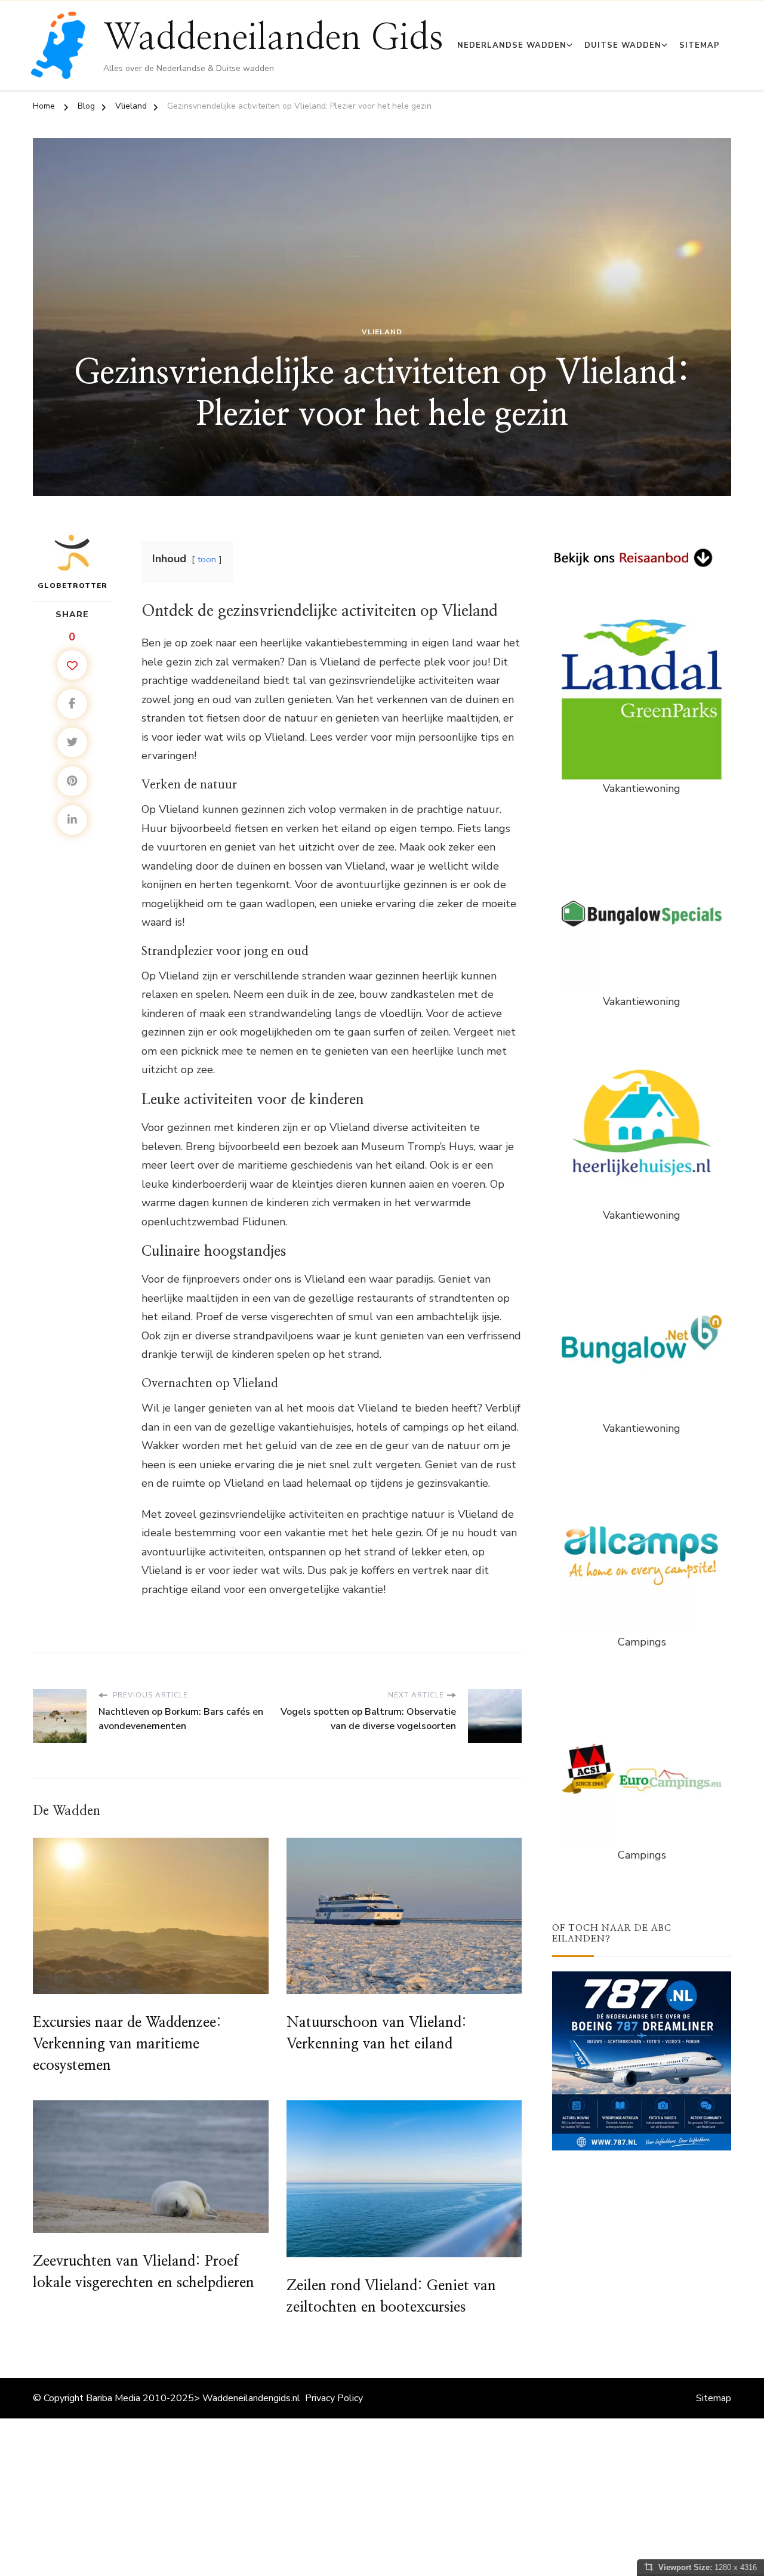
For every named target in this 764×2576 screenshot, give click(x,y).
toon (207, 559)
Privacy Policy (334, 2398)
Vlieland (382, 332)
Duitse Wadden (623, 45)
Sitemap (700, 45)
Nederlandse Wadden (512, 45)
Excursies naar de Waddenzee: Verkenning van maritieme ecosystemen (127, 2044)
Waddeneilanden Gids (273, 38)
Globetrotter (73, 586)
